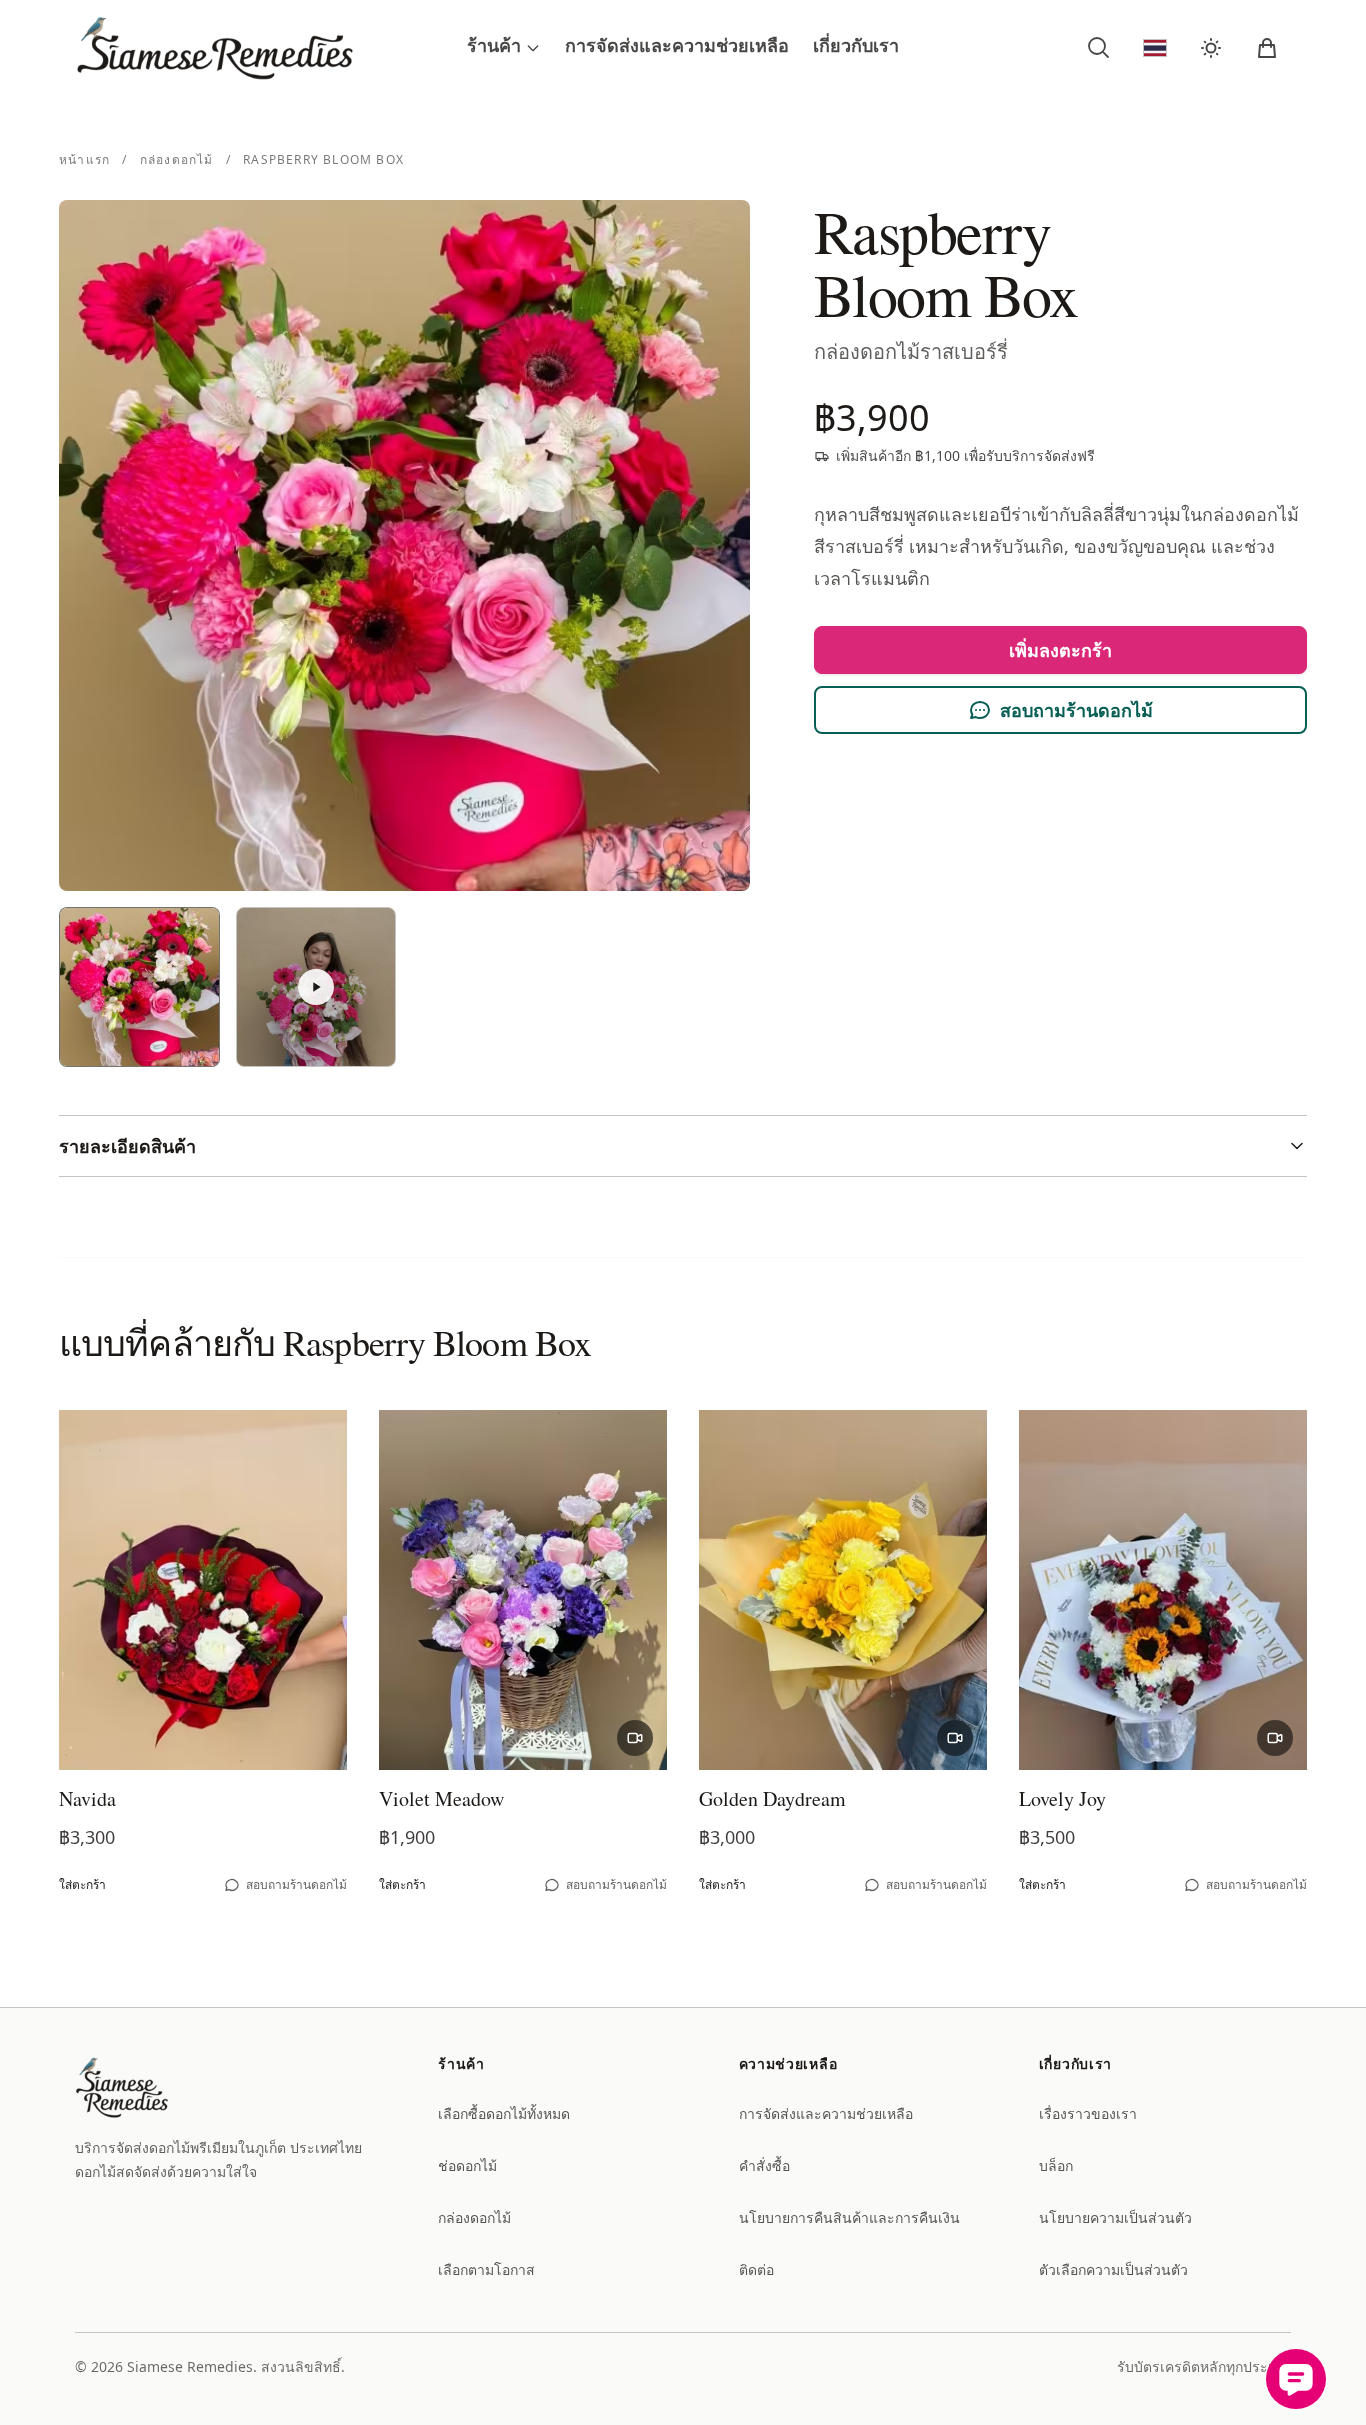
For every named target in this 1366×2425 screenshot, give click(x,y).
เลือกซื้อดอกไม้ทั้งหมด (504, 2113)
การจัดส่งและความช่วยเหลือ (677, 48)
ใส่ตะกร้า (82, 1884)
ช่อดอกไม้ (467, 2165)
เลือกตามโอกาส (486, 2269)
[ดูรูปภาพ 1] (139, 987)
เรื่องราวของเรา (1088, 2113)
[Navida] (203, 1590)
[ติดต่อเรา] (1296, 2379)
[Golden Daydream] (843, 1590)
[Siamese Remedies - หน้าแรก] (271, 48)
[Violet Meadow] (523, 1590)
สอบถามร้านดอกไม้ (1076, 710)
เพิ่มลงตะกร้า (1060, 650)
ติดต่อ (756, 2269)
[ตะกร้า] (1267, 48)
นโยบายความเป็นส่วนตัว (1115, 2217)
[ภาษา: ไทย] (1155, 48)
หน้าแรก (86, 159)
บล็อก (1056, 2165)
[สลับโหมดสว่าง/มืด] (1211, 48)
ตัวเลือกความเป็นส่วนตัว (1113, 2269)
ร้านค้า (494, 48)
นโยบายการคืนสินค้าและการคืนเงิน (849, 2217)
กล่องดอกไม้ (179, 159)
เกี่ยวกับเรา (856, 48)
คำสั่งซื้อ (764, 2165)
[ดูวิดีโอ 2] (316, 987)
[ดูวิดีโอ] (635, 1738)
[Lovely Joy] (1163, 1590)
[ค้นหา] (1099, 48)
